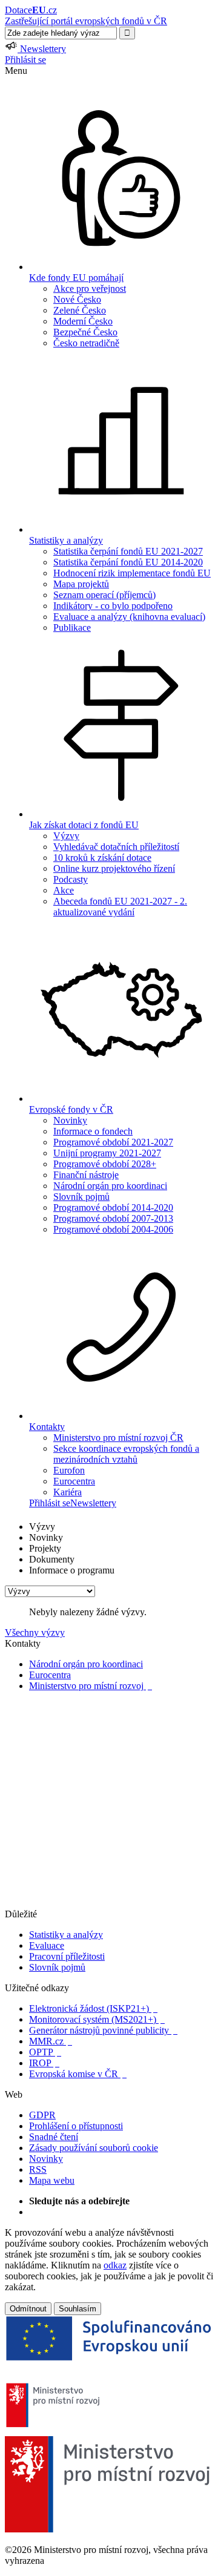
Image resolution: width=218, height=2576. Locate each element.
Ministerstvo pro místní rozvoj (91, 1686)
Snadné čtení (54, 2137)
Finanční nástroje (86, 1175)
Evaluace (47, 1945)
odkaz (115, 2265)
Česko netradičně (86, 343)
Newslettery (93, 1503)
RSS (38, 2169)
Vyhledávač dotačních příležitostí (116, 847)
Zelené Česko (80, 310)
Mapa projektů (81, 584)
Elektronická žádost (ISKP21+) (93, 2008)
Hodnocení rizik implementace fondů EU (132, 573)
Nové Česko (77, 299)
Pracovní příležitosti (67, 1956)
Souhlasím (78, 2309)
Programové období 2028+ (105, 1164)
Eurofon (69, 1470)
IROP (44, 2063)
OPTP (45, 2052)
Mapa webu (52, 2180)
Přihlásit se (25, 60)
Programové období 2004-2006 (113, 1229)
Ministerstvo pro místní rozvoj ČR (118, 1438)
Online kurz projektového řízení (114, 868)
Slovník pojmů (81, 1197)
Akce (64, 890)
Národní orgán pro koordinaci (110, 1186)
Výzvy (66, 836)
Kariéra (68, 1492)
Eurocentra (74, 1481)
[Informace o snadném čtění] (109, 1903)
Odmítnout (28, 2309)
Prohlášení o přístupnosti (76, 2126)
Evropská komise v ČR (78, 2074)
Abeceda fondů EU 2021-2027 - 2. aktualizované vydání (120, 907)
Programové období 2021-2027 (113, 1142)
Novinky (70, 1120)
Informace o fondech (93, 1131)
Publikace (72, 628)
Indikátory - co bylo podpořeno (113, 606)
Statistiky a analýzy (66, 1935)
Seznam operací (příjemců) (104, 595)
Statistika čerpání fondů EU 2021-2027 (128, 551)
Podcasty (71, 879)
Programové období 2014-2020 (113, 1207)
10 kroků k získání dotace (102, 858)
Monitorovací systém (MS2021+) (97, 2019)
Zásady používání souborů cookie (94, 2148)
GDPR (42, 2115)
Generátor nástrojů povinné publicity (103, 2030)
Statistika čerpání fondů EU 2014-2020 (128, 562)
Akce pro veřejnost (90, 288)
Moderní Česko (83, 321)
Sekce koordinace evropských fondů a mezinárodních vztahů (126, 1454)
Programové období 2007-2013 (113, 1218)
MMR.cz (51, 2041)
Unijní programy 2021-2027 (107, 1153)
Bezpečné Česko (85, 332)
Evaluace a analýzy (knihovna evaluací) (129, 617)
